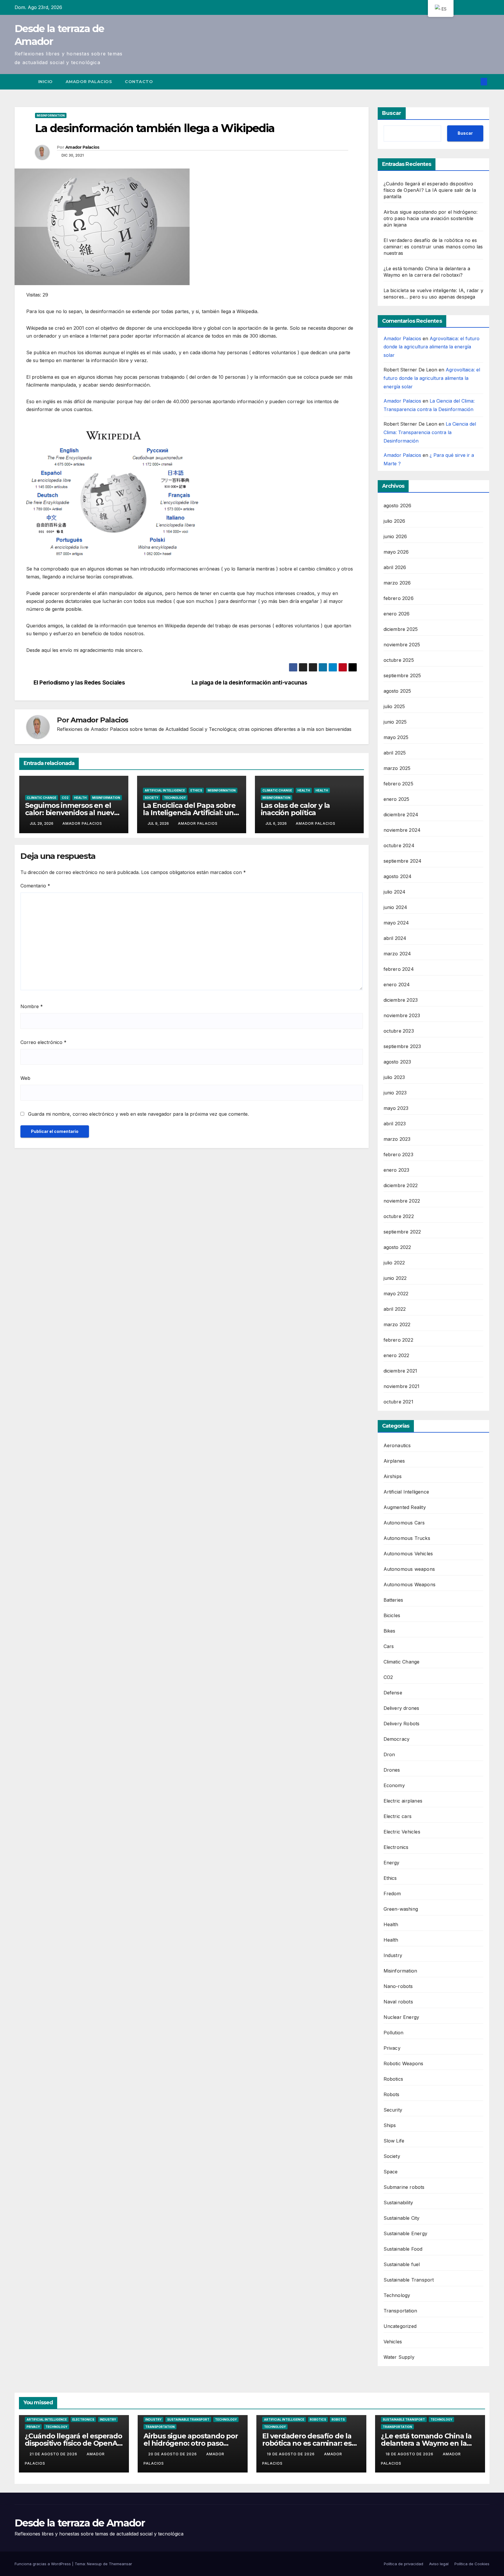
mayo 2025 (396, 737)
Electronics (396, 1847)
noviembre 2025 (402, 645)
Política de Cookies (472, 2564)
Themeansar (120, 2564)
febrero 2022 (398, 1340)
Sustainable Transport (409, 2280)
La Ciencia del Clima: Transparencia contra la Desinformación (430, 432)
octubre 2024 (399, 845)
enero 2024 (397, 985)
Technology (175, 798)
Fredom (392, 1894)
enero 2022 (397, 1355)
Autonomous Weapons (410, 1584)
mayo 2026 (396, 552)
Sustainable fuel (402, 2264)
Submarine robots (404, 2187)
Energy (392, 1863)
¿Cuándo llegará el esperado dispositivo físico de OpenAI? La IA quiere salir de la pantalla (430, 190)
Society (152, 798)
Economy (394, 1785)
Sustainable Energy (406, 2233)
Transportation (400, 2311)
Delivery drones (401, 1708)
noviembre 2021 (402, 1386)
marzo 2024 (397, 954)
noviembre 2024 (402, 830)
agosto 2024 (398, 876)
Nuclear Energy (401, 2017)
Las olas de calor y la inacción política (295, 809)
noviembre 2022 (402, 1201)
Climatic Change (42, 798)
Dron (389, 1754)
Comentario (35, 886)
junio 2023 (395, 1093)
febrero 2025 (398, 784)
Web (25, 1078)
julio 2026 (394, 521)
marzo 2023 (397, 1139)
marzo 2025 (397, 768)
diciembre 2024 (401, 815)
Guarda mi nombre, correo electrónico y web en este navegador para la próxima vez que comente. (138, 1114)
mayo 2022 (396, 1294)
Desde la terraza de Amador (80, 2523)
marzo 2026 (397, 583)
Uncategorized (400, 2326)
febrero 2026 (399, 598)
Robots (392, 2094)
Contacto (139, 82)
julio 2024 (395, 892)
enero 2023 (397, 1170)
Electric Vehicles (402, 1832)
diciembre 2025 (401, 629)
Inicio (45, 82)
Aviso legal (439, 2564)
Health (80, 798)
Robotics (393, 2079)
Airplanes (394, 1461)
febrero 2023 (398, 1154)
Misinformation (51, 115)
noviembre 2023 (402, 1015)
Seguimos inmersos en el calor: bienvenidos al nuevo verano (72, 813)
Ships (390, 2125)
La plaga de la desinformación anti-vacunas (250, 683)
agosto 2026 (398, 506)
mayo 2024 (396, 923)
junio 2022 (395, 1278)
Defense (393, 1693)
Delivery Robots (402, 1724)
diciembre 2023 (401, 1000)
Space (391, 2172)
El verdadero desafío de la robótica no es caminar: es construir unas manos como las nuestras (433, 247)
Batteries (393, 1600)
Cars (389, 1646)
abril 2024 (395, 938)
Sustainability (398, 2203)
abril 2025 (395, 753)
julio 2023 (394, 1077)
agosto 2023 (397, 1062)
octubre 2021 (398, 1402)
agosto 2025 (397, 691)
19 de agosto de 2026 (291, 2454)
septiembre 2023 (402, 1046)
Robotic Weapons (404, 2063)
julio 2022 (394, 1263)
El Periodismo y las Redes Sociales (79, 683)
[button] (474, 82)
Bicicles (392, 1615)
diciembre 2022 (401, 1185)
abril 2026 (395, 567)
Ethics (196, 790)
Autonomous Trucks (407, 1538)
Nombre (32, 1006)
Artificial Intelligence (165, 790)
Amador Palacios (89, 82)
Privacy (392, 2048)
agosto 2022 (397, 1247)
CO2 (65, 798)
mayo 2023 (396, 1108)
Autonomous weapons (409, 1569)
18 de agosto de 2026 (410, 2454)
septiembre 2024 (403, 861)
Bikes (390, 1631)
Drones (392, 1770)
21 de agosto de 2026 (54, 2454)
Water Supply (399, 2357)
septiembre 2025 (402, 675)
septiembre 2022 (402, 1232)
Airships (393, 1476)
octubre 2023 (399, 1031)
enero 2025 (397, 799)
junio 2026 (395, 536)
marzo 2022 (397, 1324)
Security (393, 2110)
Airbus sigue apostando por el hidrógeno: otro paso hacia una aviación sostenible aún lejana (431, 218)
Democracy (397, 1739)
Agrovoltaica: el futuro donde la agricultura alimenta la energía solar (432, 347)
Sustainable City (402, 2218)
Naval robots (398, 2002)
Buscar (392, 113)
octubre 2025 (399, 660)
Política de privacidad (404, 2564)
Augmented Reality (405, 1507)
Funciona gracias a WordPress (43, 2564)
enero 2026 (397, 614)
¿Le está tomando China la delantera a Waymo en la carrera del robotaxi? (426, 2443)
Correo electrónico (43, 1042)
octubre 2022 (399, 1216)
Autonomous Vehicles (408, 1554)
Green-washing (401, 1909)
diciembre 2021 (400, 1371)
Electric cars (398, 1816)
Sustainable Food (403, 2249)
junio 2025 (395, 722)
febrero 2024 (399, 969)
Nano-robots (398, 1986)
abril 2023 (395, 1124)
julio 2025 (394, 706)
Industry (393, 1955)
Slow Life (394, 2141)
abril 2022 (395, 1309)
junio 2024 (395, 907)
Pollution (394, 2033)
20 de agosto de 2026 (173, 2454)
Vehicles (393, 2342)
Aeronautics (397, 1445)
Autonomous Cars (404, 1523)
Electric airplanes (403, 1801)
